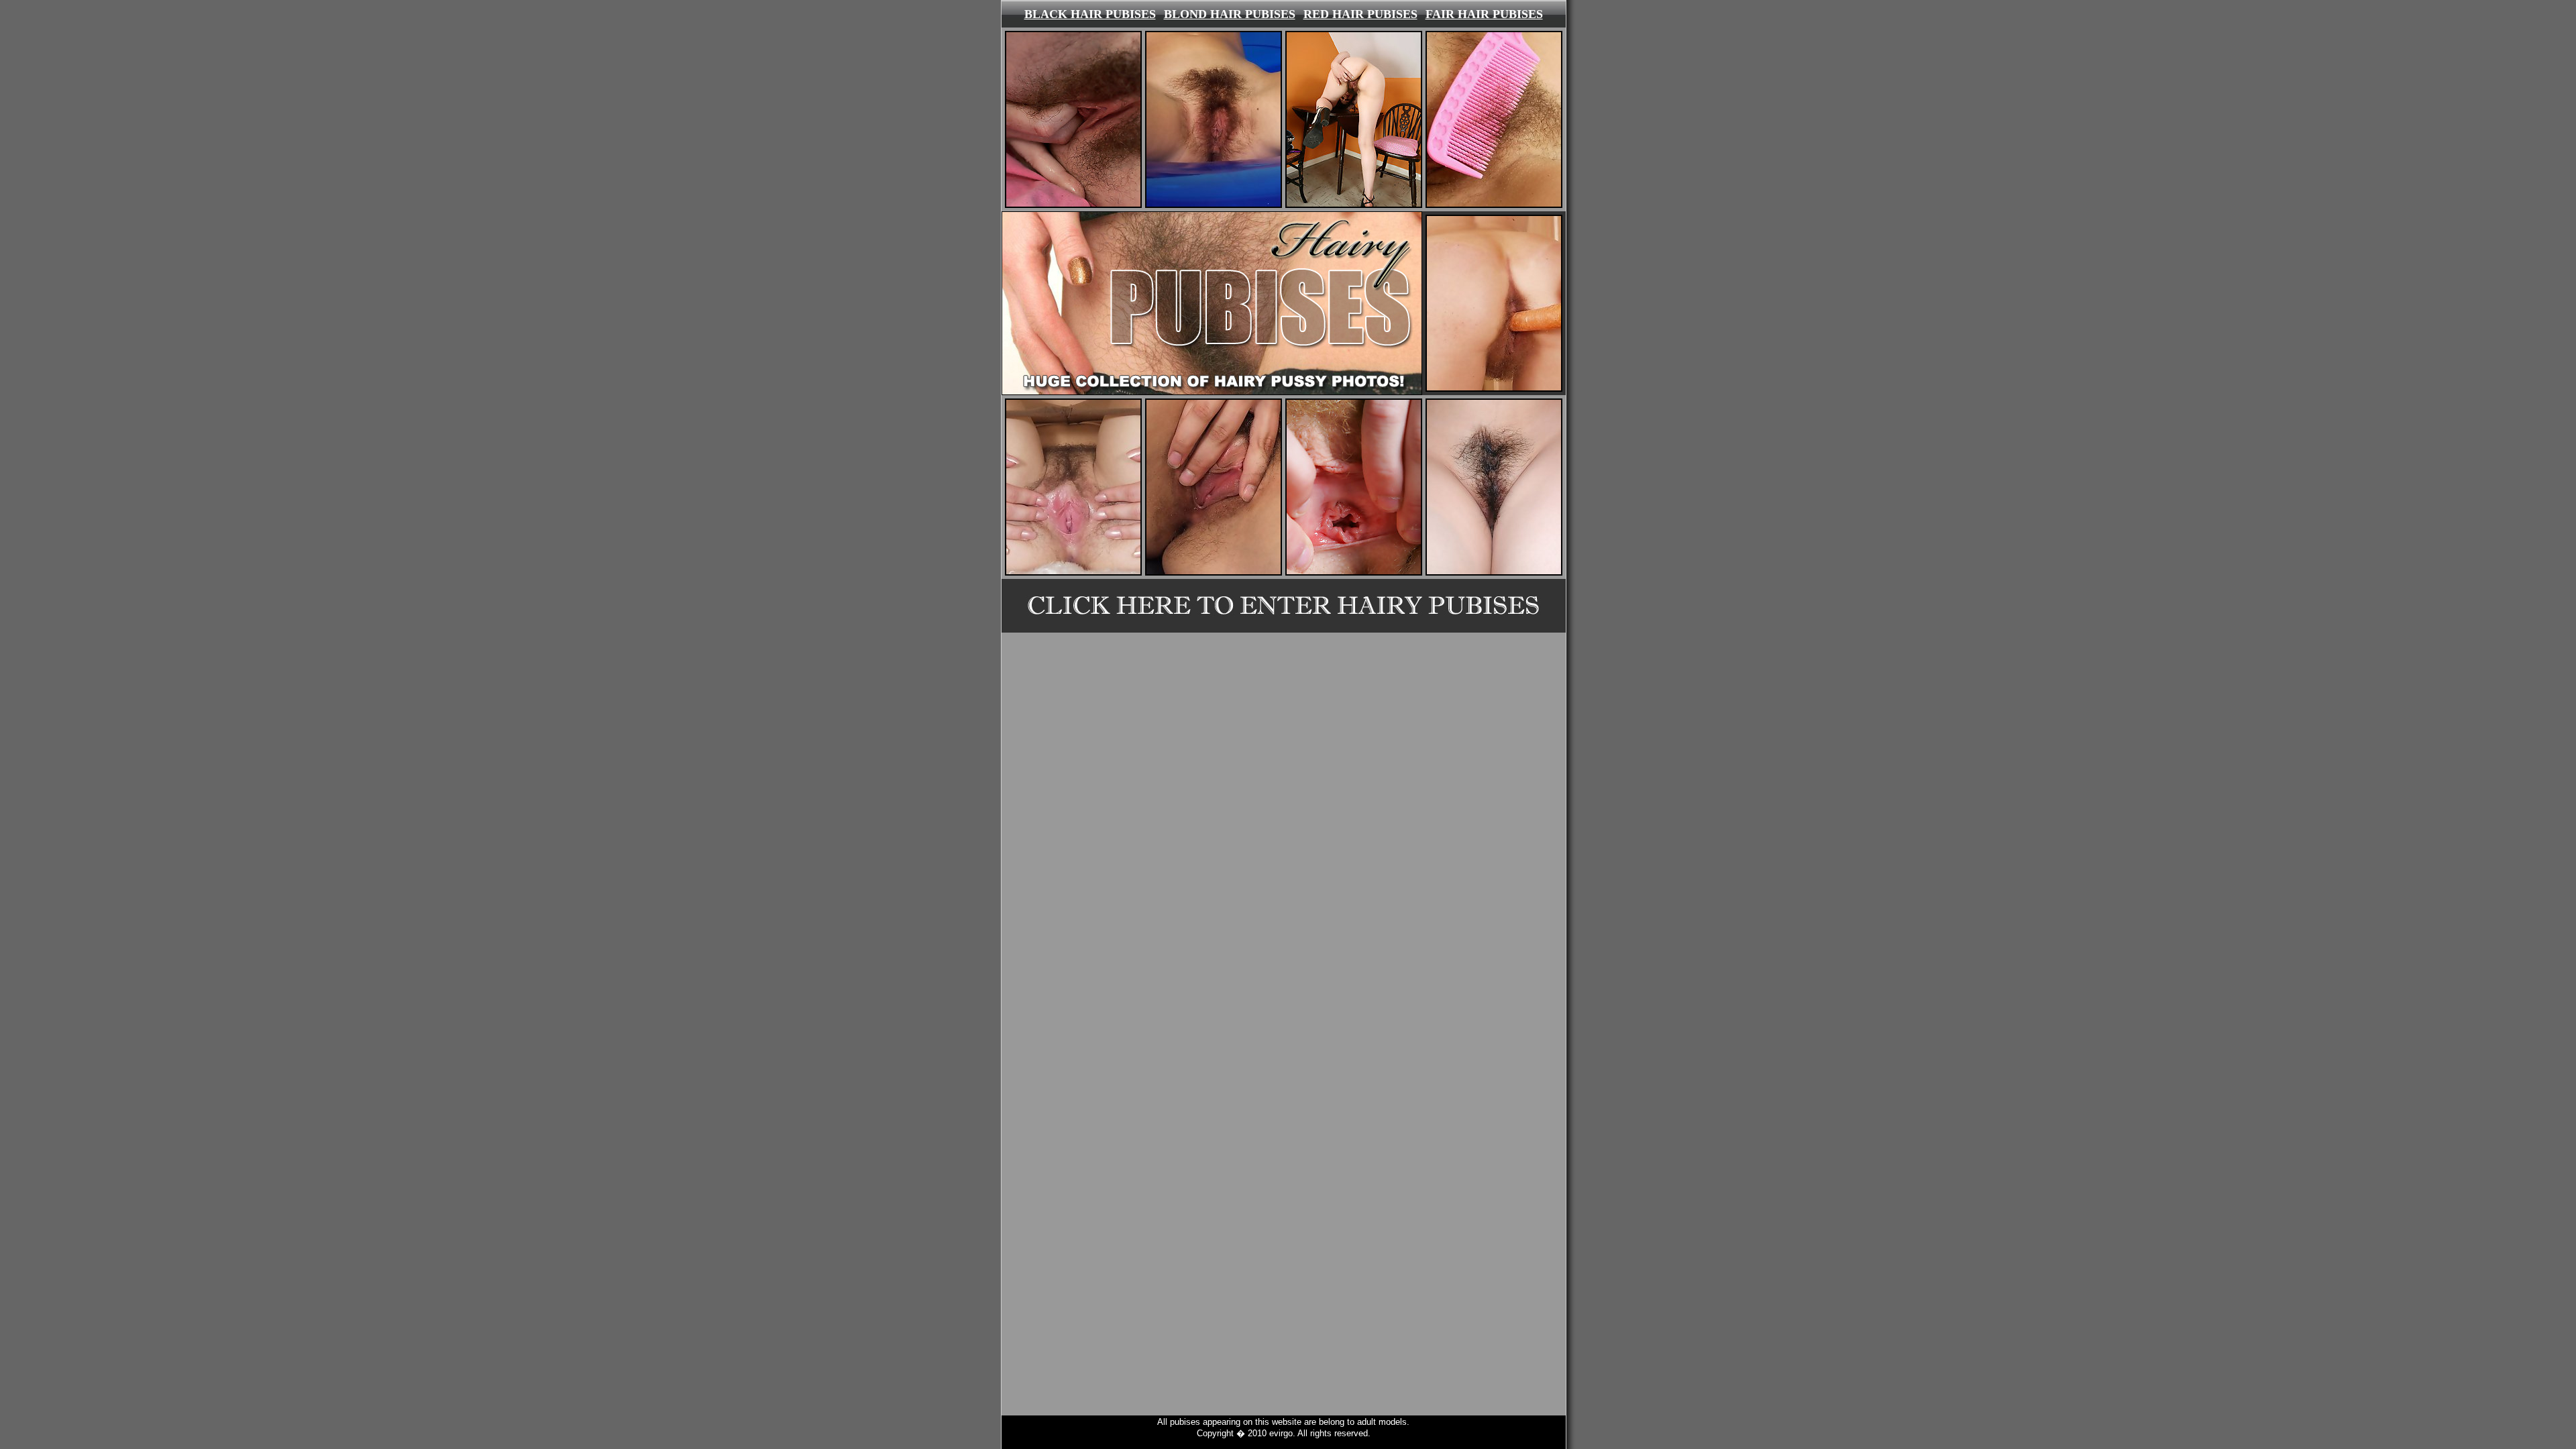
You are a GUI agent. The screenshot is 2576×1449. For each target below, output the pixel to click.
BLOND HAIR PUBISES (1230, 14)
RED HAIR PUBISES (1360, 14)
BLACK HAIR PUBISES (1090, 14)
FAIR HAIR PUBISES (1484, 14)
